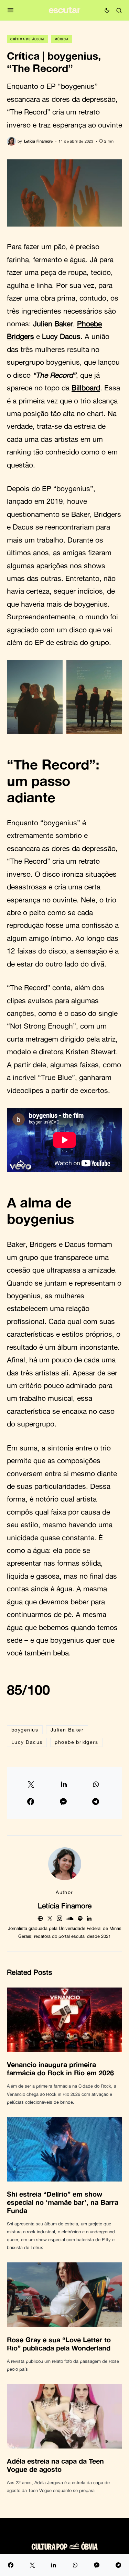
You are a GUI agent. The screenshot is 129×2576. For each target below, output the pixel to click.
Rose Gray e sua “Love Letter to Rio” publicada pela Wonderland (59, 2344)
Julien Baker (67, 1730)
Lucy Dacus (27, 1742)
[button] (10, 10)
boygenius (25, 1730)
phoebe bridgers (76, 1742)
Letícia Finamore (65, 1906)
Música (62, 39)
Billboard (86, 388)
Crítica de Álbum (27, 39)
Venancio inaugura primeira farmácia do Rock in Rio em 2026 (60, 2068)
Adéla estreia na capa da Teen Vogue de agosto (55, 2465)
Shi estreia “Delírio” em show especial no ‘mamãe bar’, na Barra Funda (63, 2202)
